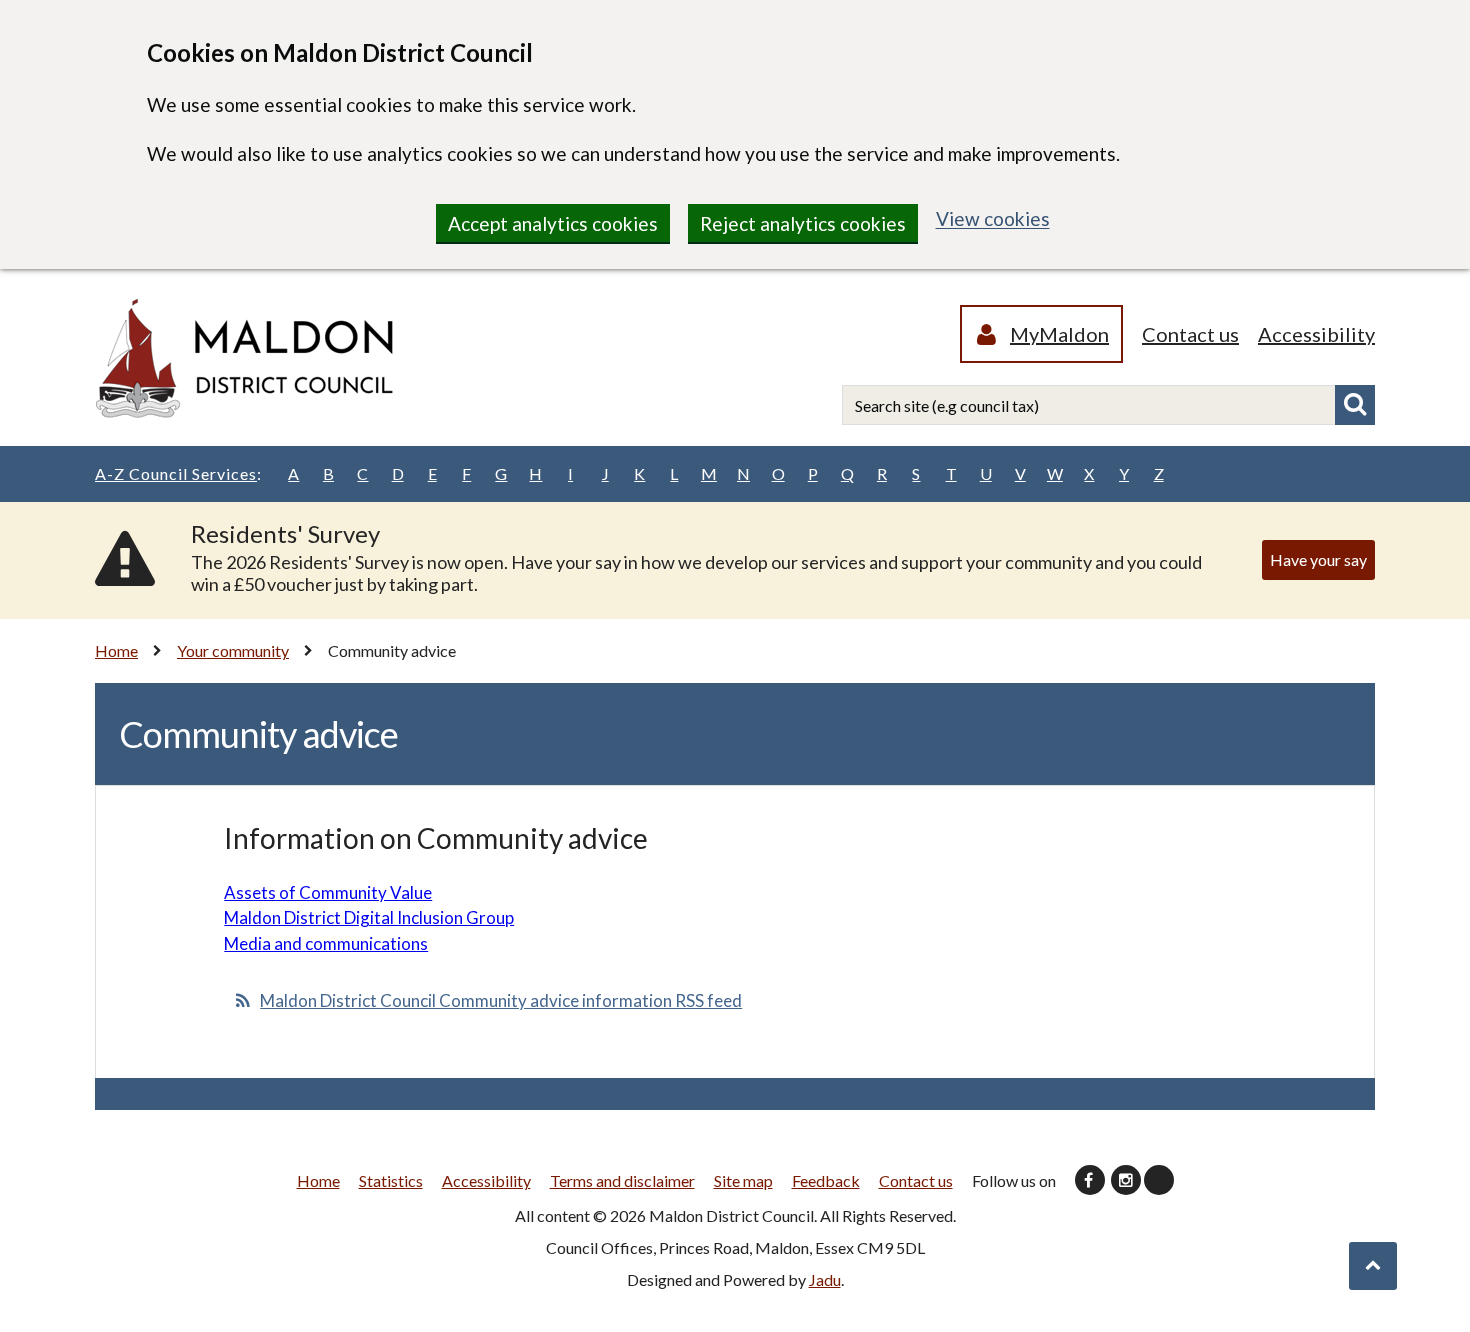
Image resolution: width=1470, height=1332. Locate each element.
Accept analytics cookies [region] (553, 223)
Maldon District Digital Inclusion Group (369, 917)
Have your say (1318, 559)
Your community (233, 650)
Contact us (1190, 334)
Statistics (391, 1180)
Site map (743, 1180)
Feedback (826, 1180)
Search (1355, 405)
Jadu (825, 1279)
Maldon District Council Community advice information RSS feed (501, 1000)
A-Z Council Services (178, 473)
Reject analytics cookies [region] (803, 223)
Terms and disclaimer (622, 1180)
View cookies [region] (993, 218)
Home (116, 650)
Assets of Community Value (328, 892)
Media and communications (326, 943)
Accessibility (1316, 334)
